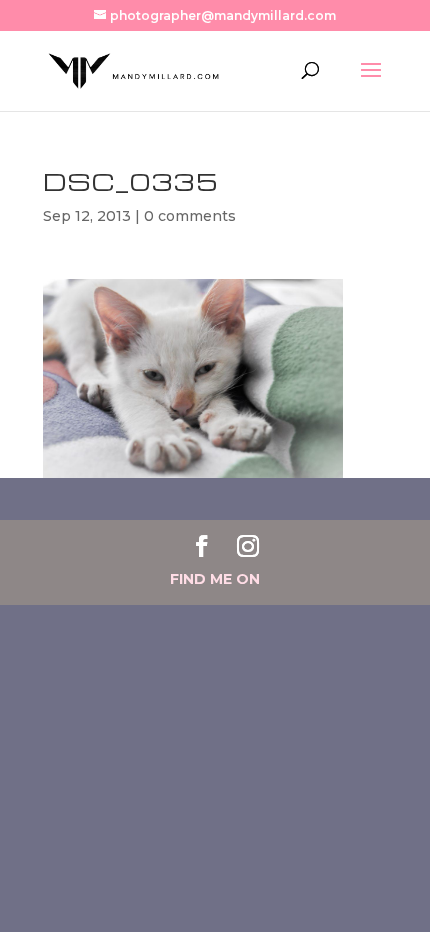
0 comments (190, 216)
